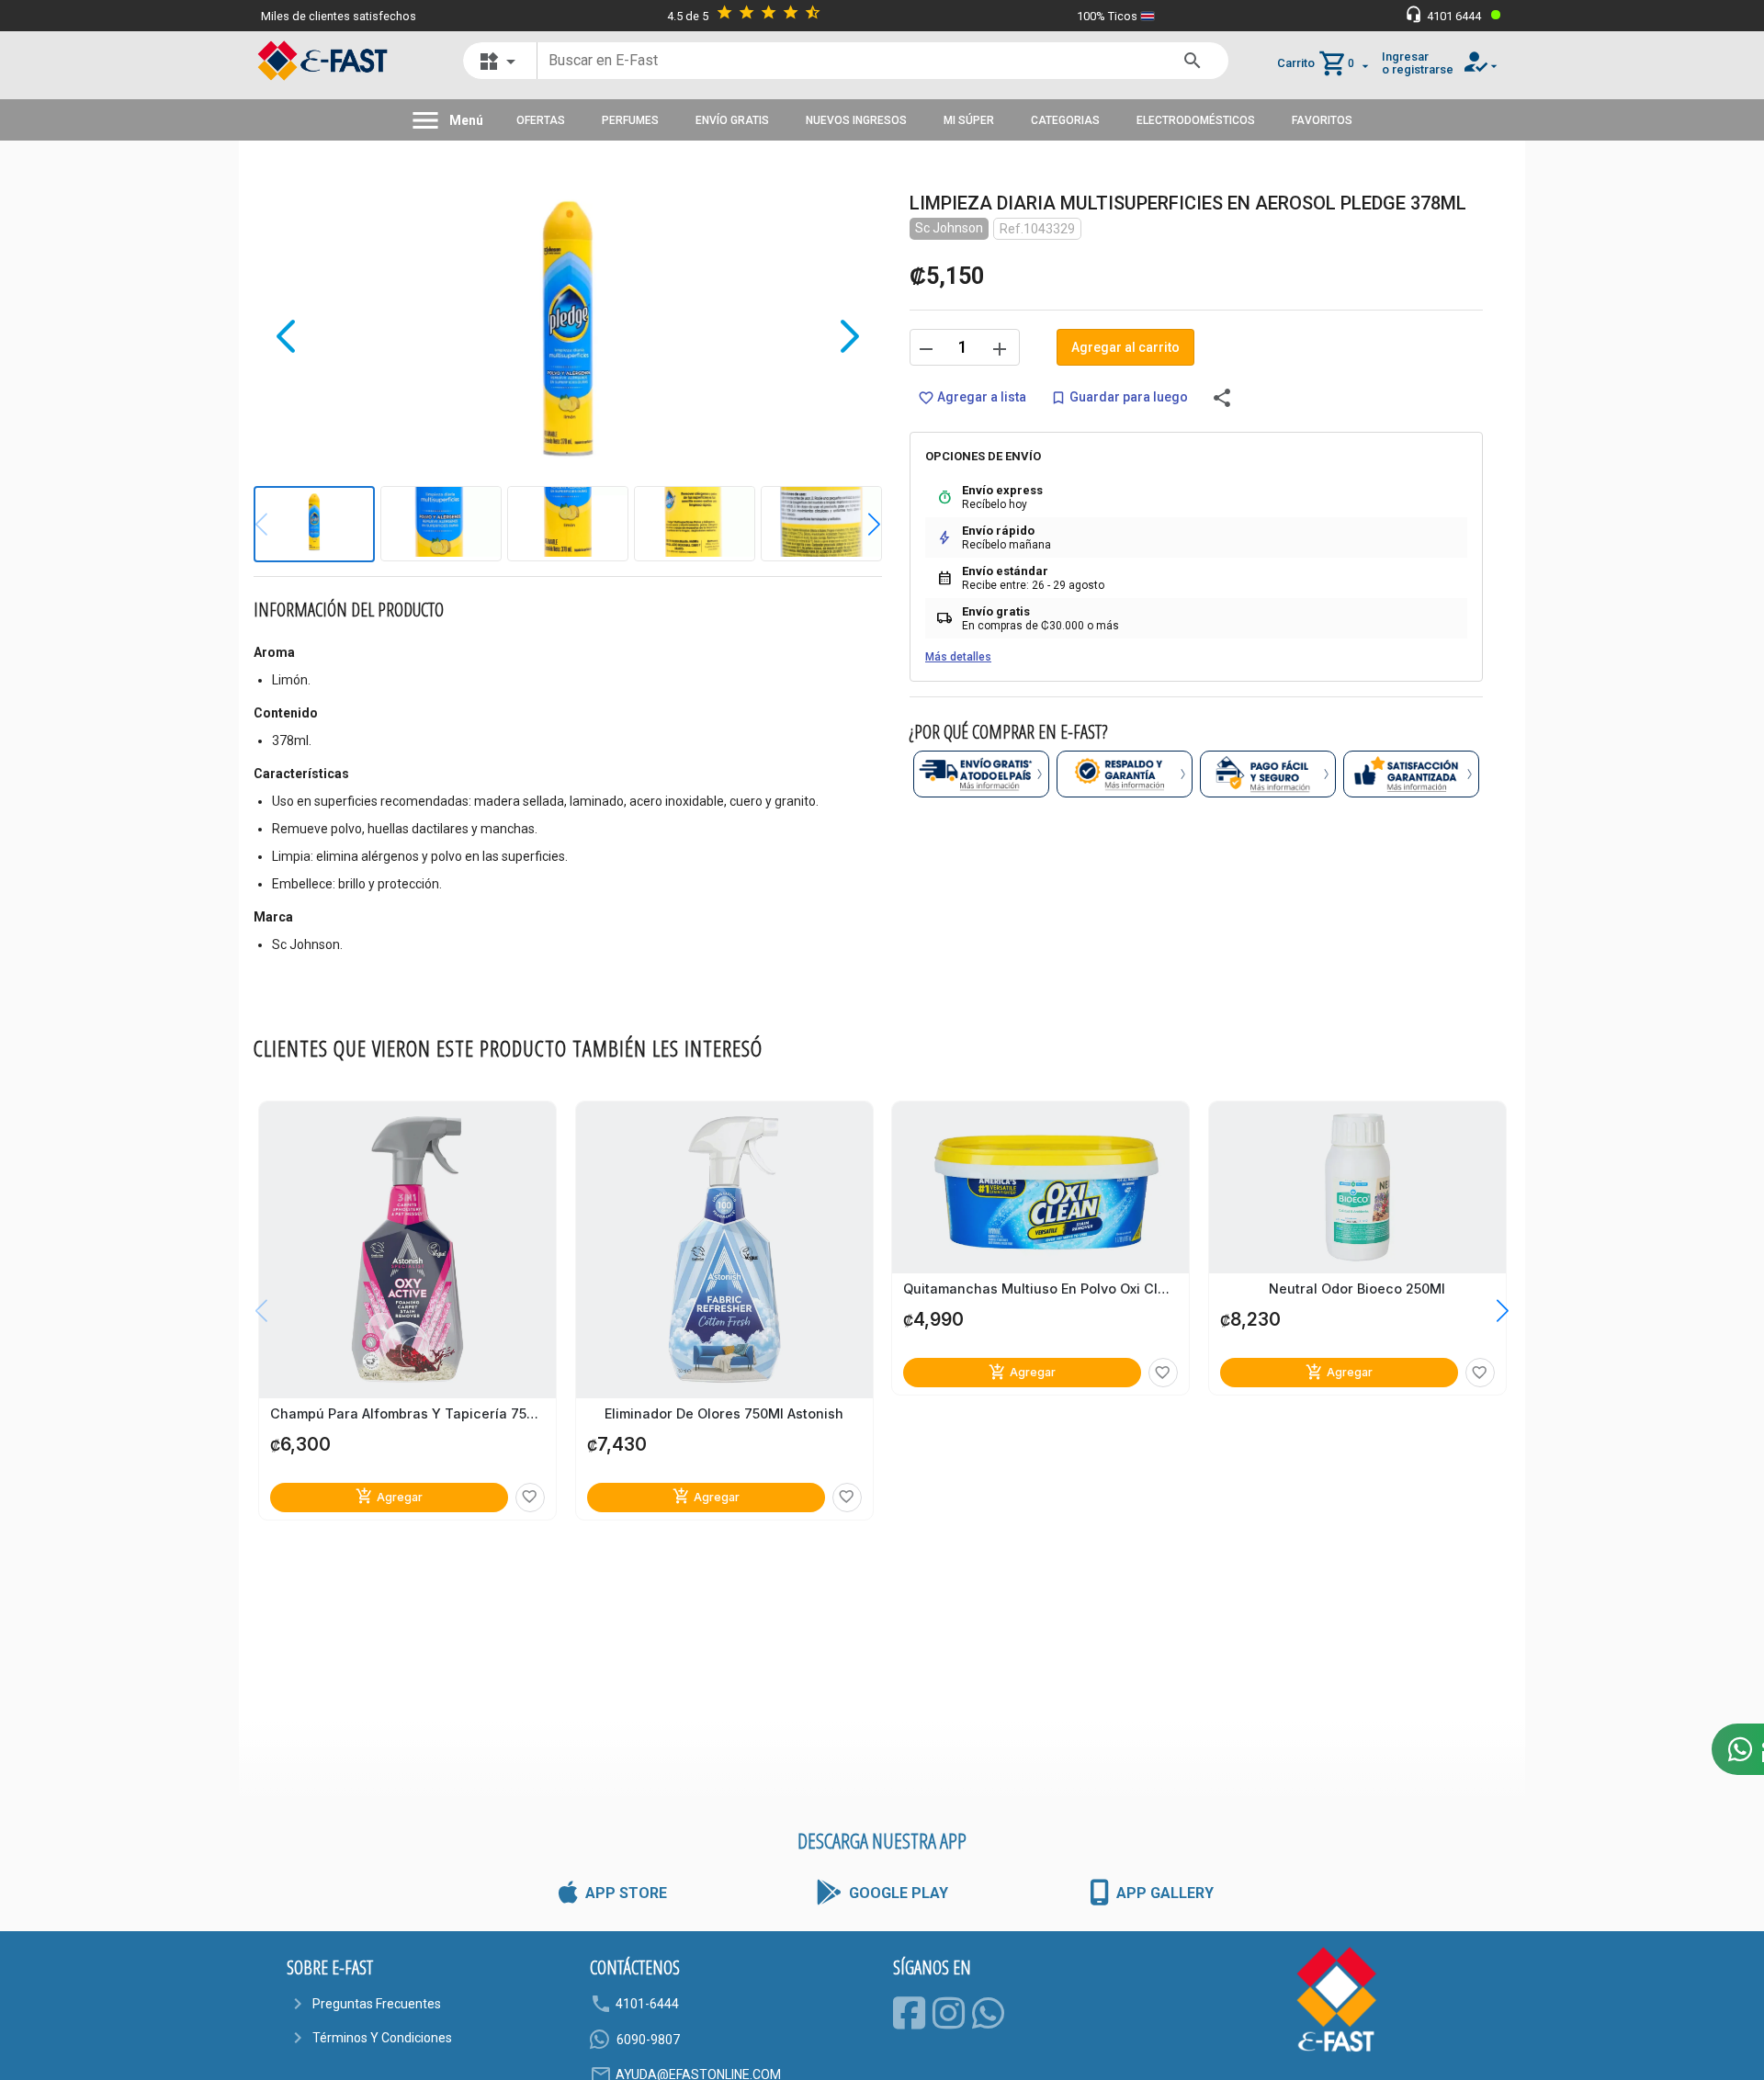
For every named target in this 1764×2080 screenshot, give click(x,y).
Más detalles (958, 657)
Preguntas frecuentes (377, 2004)
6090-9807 (648, 2040)
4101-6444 (647, 2004)
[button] (860, 525)
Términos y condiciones (382, 2038)
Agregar (389, 1496)
